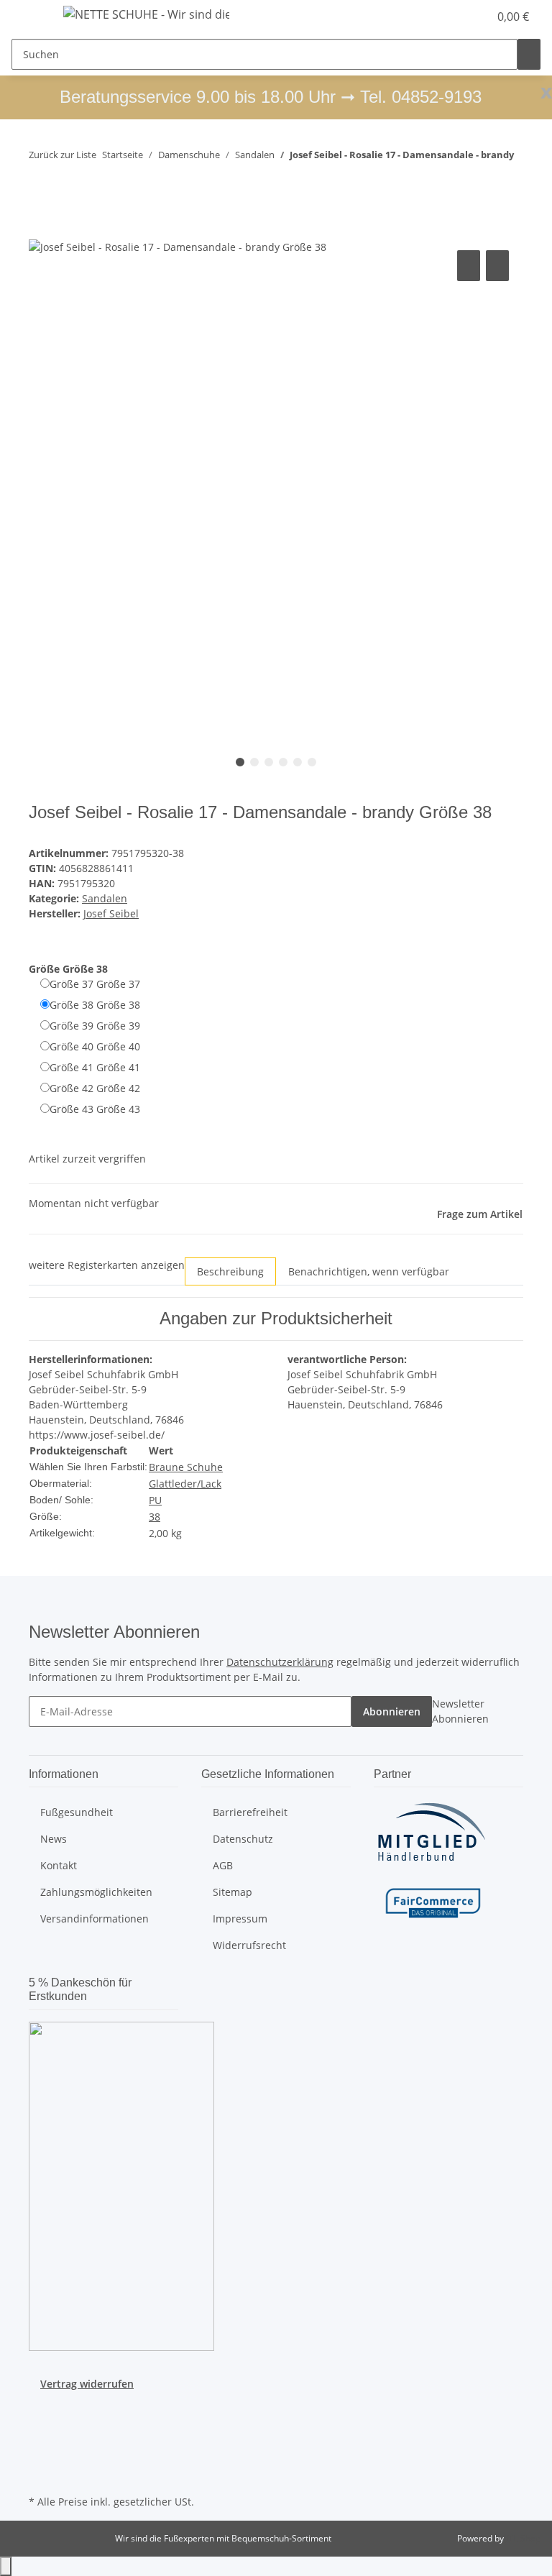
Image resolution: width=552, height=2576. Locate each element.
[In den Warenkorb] (40, 231)
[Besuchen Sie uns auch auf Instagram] (40, 2441)
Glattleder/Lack (185, 1484)
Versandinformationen (95, 1919)
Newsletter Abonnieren (460, 1711)
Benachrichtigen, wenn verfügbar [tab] (369, 1271)
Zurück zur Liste (63, 155)
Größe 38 (95, 1005)
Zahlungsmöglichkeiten (96, 1892)
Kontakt (59, 1865)
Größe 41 (95, 1067)
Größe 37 (95, 984)
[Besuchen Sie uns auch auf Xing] (40, 2458)
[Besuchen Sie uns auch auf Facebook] (40, 2408)
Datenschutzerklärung (280, 1662)
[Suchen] (529, 54)
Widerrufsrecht (249, 1945)
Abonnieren (392, 1711)
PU (155, 1500)
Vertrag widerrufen (87, 2384)
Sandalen (105, 898)
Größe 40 (95, 1046)
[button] (448, 17)
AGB (223, 1865)
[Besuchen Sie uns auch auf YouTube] (40, 2424)
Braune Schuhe (186, 1467)
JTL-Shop (523, 2538)
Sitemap (233, 1892)
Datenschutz (243, 1839)
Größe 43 (95, 1109)
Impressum (240, 1919)
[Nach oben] (6, 2566)
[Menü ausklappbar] (29, 17)
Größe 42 (95, 1088)
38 (155, 1517)
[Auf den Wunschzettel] (497, 266)
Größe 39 (95, 1026)
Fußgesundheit (77, 1812)
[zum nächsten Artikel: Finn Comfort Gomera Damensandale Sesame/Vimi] (66, 183)
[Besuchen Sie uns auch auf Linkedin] (40, 2475)
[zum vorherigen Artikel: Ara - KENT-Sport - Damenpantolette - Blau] (40, 183)
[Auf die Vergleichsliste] (469, 266)
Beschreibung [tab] (230, 1271)
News (54, 1839)
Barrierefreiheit (250, 1812)
